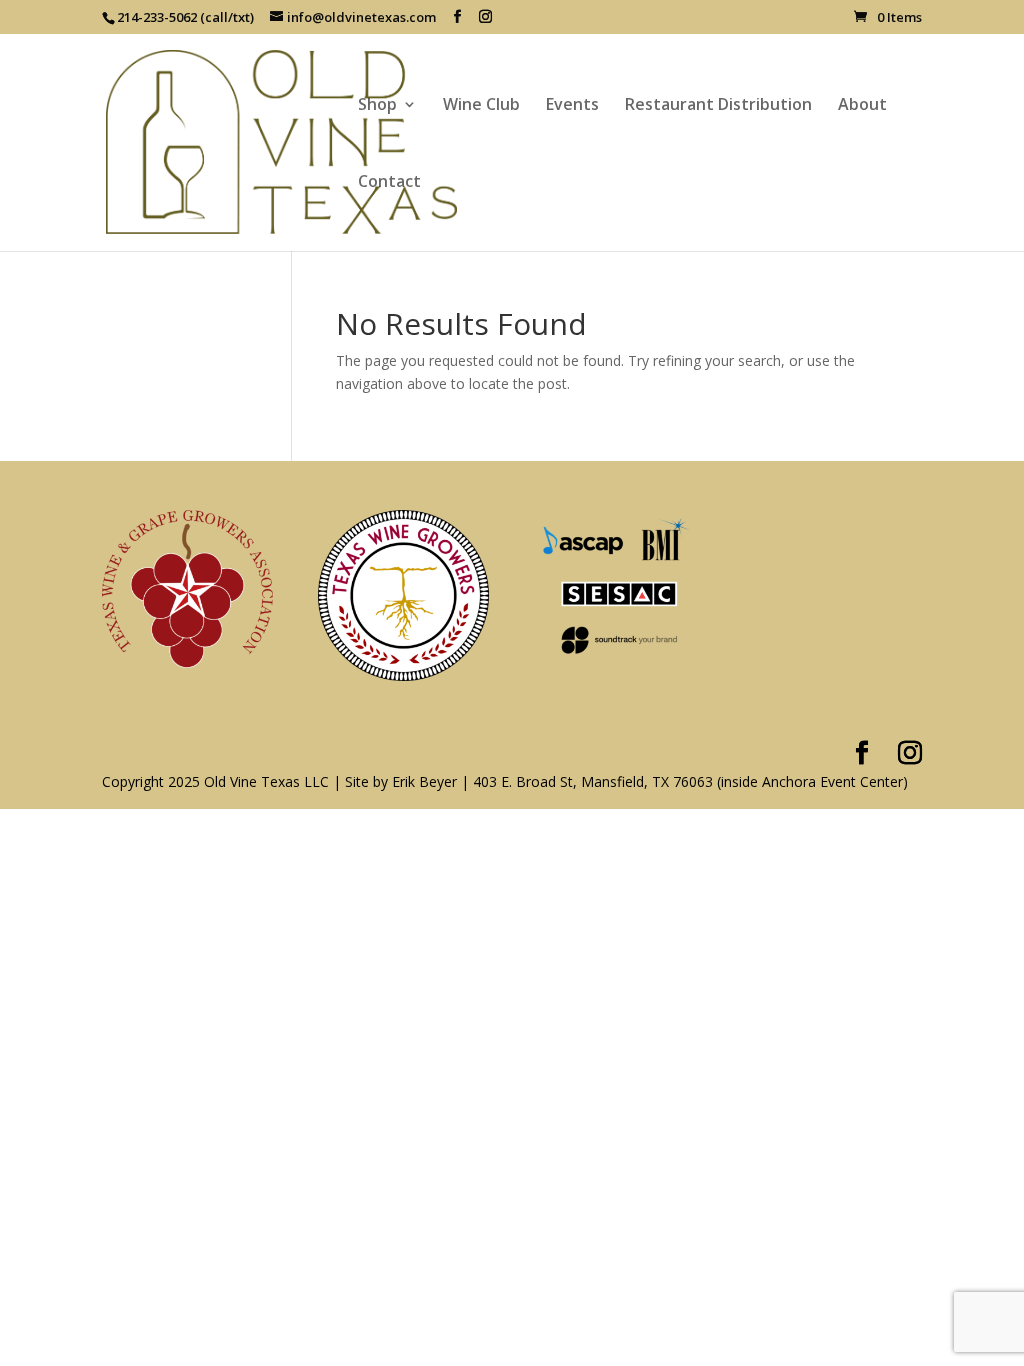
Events (572, 106)
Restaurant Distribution (718, 106)
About (862, 106)
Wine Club (481, 106)
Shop (377, 106)
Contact (389, 183)
